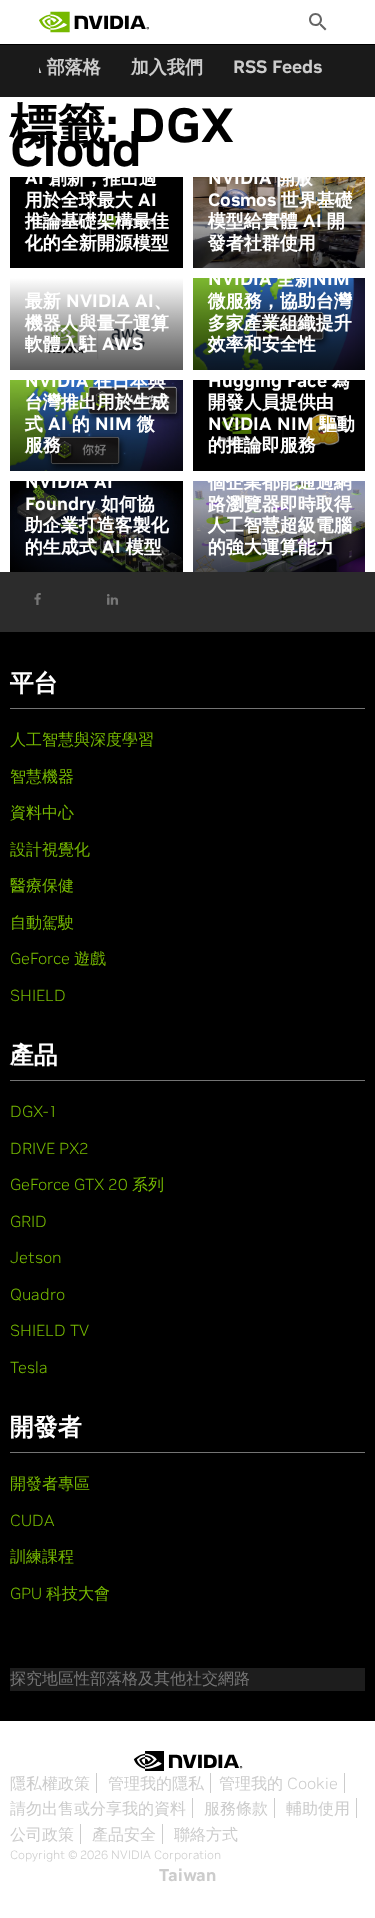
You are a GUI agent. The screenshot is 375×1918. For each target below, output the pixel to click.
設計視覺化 (50, 849)
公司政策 (42, 1834)
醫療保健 (42, 885)
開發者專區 (50, 1483)
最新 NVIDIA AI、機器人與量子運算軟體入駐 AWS (98, 322)
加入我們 (167, 66)
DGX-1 (34, 1111)
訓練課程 (42, 1556)
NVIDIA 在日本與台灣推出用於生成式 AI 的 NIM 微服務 (97, 413)
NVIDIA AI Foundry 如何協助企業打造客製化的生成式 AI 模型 (97, 514)
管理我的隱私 (156, 1783)
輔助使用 (318, 1808)
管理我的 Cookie (278, 1783)
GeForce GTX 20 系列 (87, 1184)
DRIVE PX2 (49, 1148)
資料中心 (42, 812)
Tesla (29, 1367)
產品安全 (124, 1834)
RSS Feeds (277, 66)
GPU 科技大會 (60, 1593)
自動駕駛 (42, 922)
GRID (28, 1221)
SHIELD (38, 995)
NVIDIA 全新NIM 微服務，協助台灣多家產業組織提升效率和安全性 (280, 311)
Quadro (37, 1294)
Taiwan (187, 1875)
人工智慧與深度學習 (82, 739)
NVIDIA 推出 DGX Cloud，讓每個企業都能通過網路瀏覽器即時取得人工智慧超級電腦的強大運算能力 (281, 493)
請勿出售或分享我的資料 (98, 1808)
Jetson (36, 1257)
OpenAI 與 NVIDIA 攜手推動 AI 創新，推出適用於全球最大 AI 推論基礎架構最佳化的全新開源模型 (97, 189)
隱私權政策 (50, 1783)
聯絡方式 (206, 1834)
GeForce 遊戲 (58, 958)
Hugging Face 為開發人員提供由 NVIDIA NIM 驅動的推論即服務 (281, 413)
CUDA (32, 1520)
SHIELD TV (49, 1330)
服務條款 (236, 1808)
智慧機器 (42, 776)
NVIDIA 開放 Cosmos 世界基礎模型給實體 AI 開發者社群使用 (280, 210)
